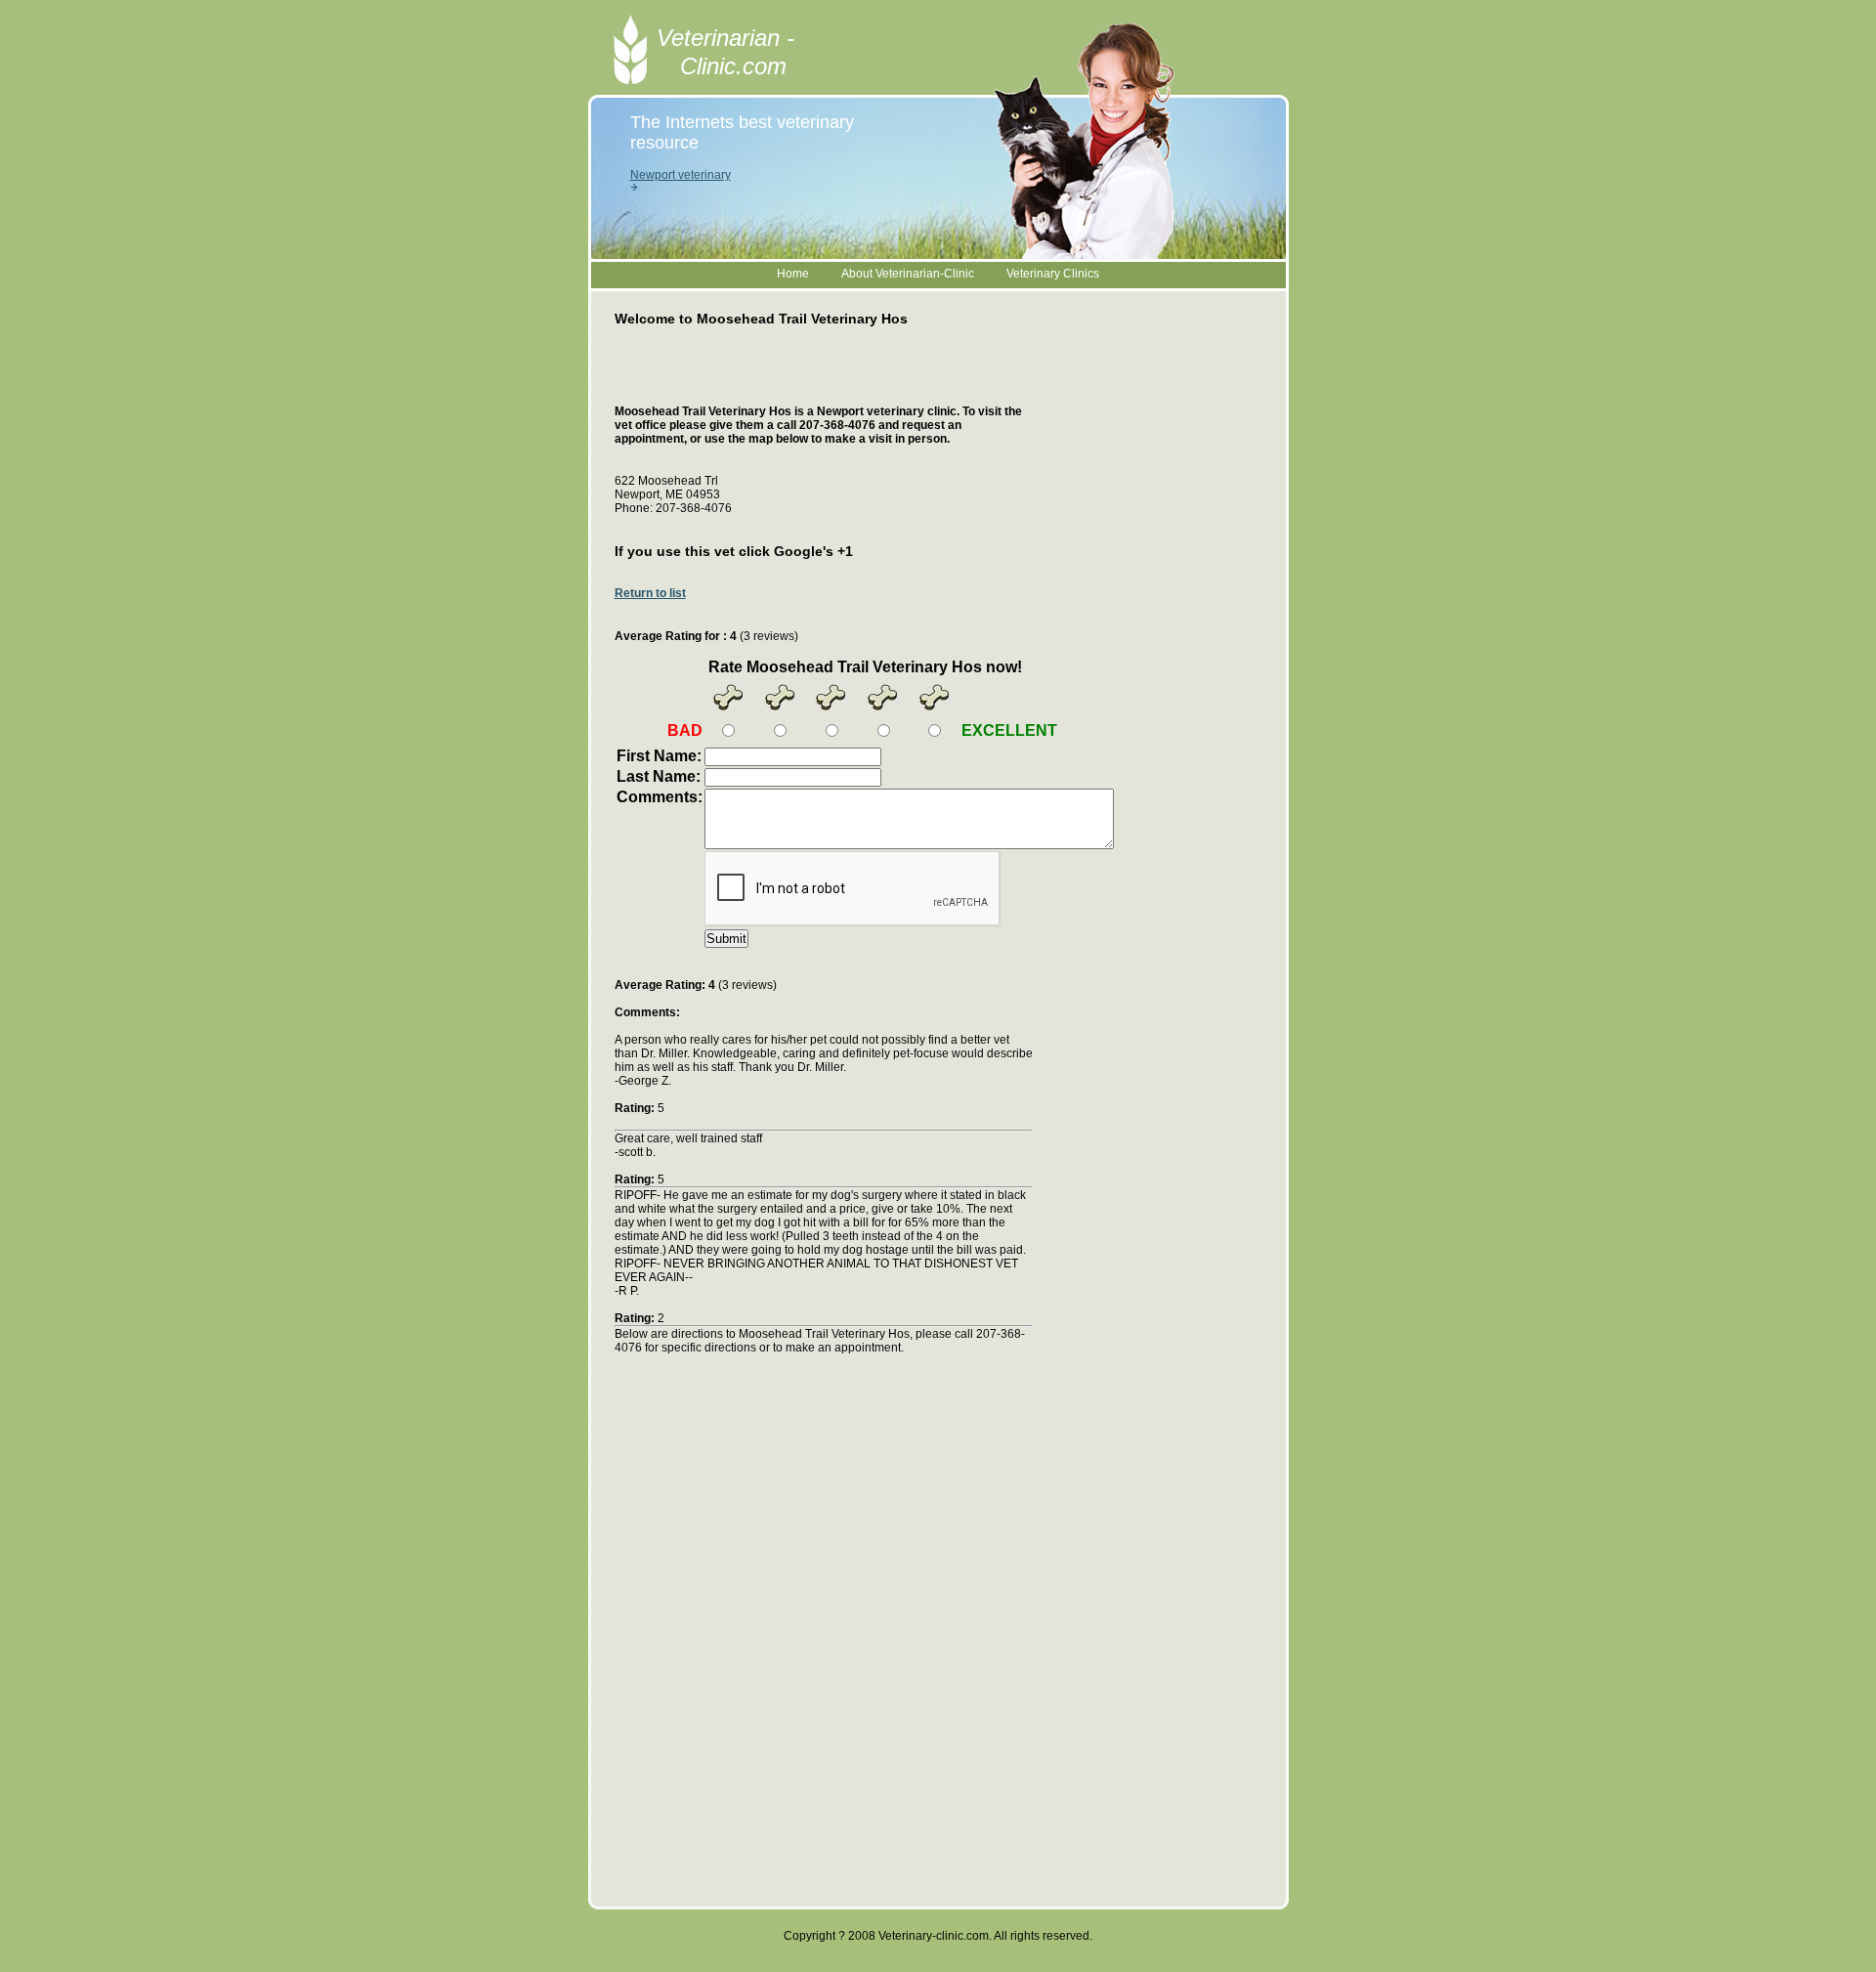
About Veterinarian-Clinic (908, 274)
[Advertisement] (843, 375)
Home (793, 274)
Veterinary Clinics (1053, 274)
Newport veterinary (681, 175)
